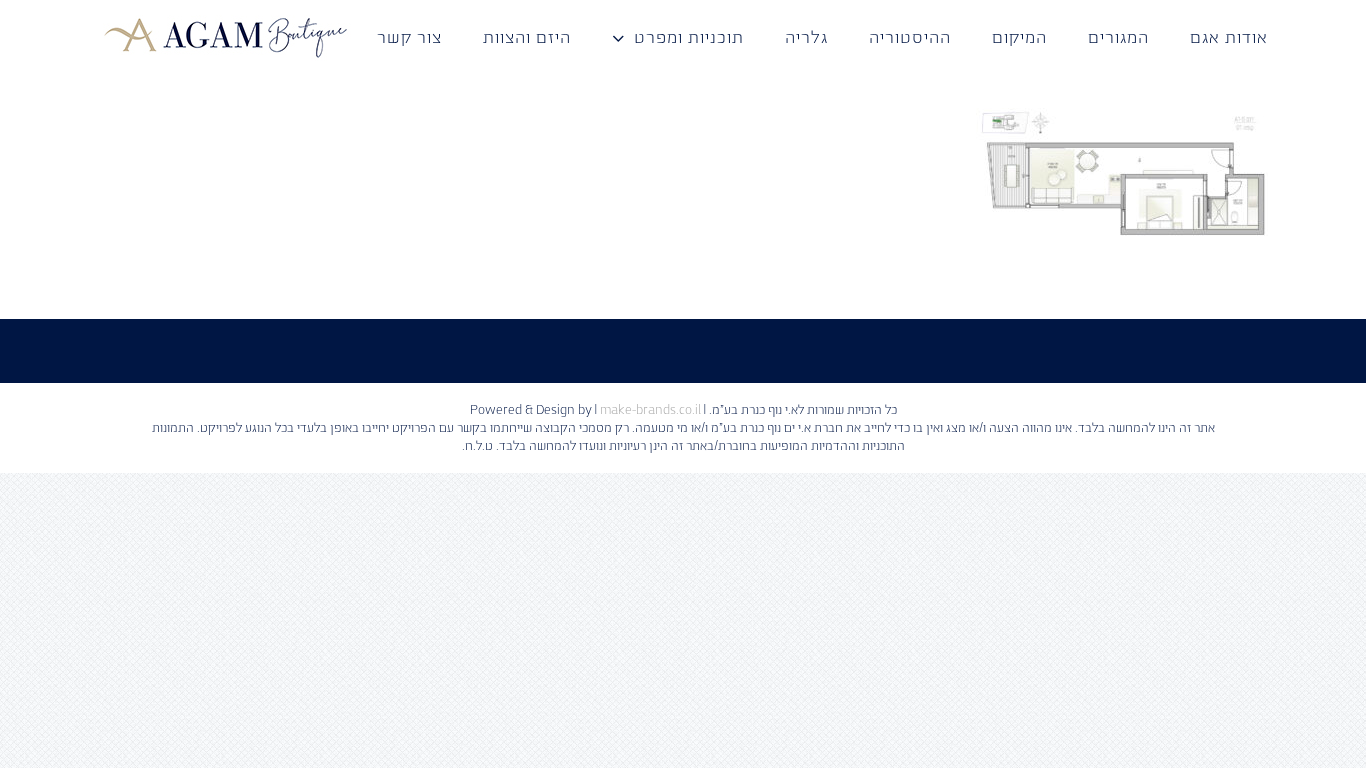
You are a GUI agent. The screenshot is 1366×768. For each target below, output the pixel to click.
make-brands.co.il (650, 410)
